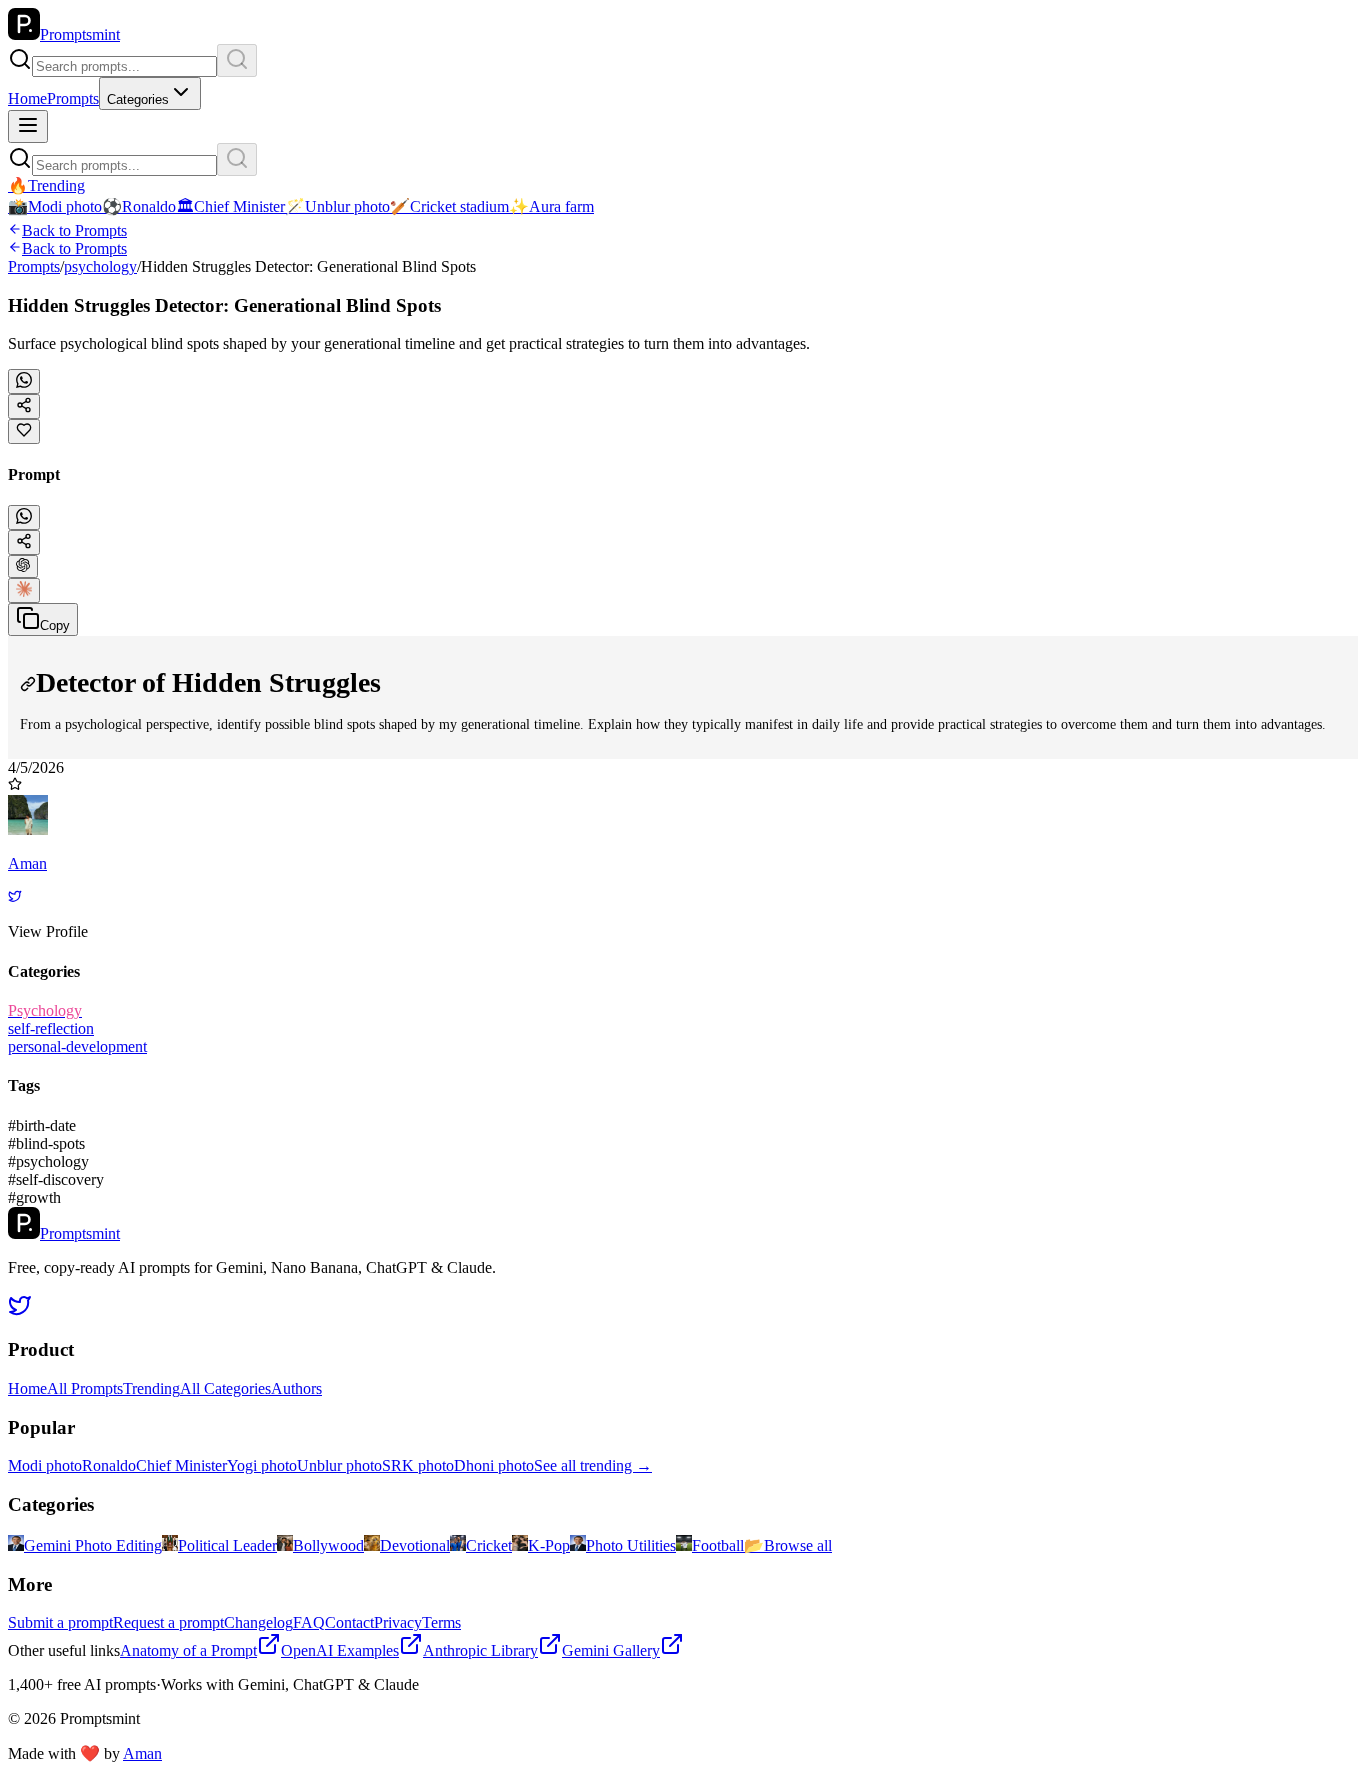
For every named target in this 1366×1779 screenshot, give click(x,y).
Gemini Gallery (611, 1650)
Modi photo (45, 1465)
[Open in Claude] (24, 590)
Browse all (788, 1545)
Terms (441, 1622)
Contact (349, 1622)
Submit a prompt (60, 1622)
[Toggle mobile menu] (28, 126)
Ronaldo (109, 1465)
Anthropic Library (480, 1650)
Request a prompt (168, 1622)
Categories (138, 99)
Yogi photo (262, 1465)
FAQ (309, 1622)
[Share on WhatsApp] (24, 381)
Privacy (398, 1622)
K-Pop (549, 1545)
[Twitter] (15, 897)
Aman (142, 1753)
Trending (151, 1388)
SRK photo (418, 1465)
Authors (296, 1388)
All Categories (225, 1388)
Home (27, 98)
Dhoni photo (494, 1465)
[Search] (237, 60)
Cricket (489, 1545)
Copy (55, 625)
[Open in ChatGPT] (23, 566)
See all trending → (593, 1465)
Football (718, 1545)
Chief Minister (181, 1465)
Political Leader (227, 1545)
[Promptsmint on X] (20, 1311)
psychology (100, 266)
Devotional (415, 1545)
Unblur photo (339, 1465)
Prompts (73, 98)
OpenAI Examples (340, 1650)
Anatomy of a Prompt (188, 1650)
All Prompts (85, 1388)
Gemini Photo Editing (93, 1545)
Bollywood (328, 1545)
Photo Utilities (631, 1545)
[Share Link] (24, 542)
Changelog (258, 1622)
